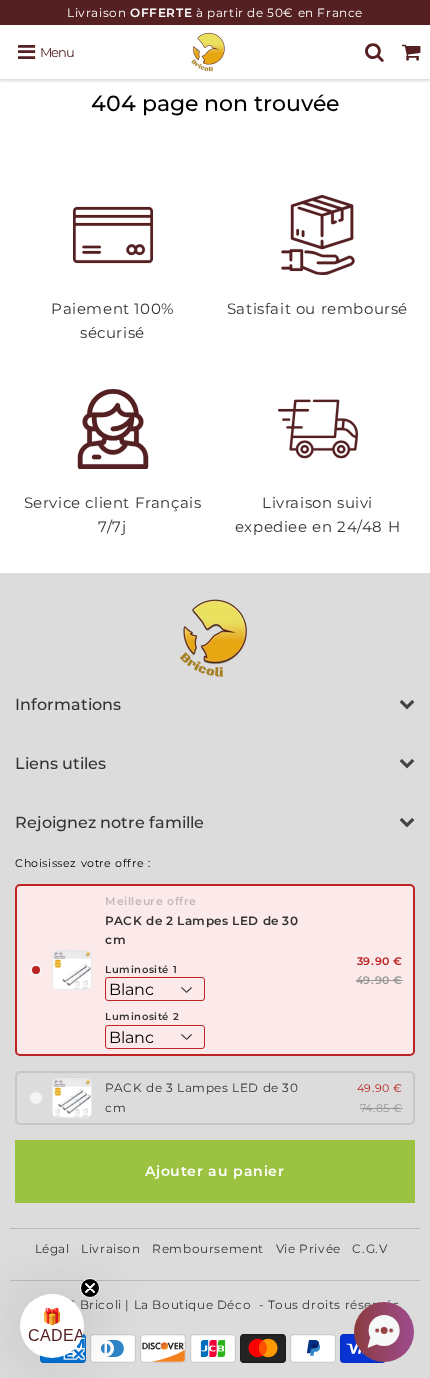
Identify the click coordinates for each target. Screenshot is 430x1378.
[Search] (374, 52)
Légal (52, 1248)
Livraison (110, 1248)
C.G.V (369, 1248)
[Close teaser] (90, 1288)
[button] (384, 1332)
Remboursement (208, 1248)
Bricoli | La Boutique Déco (166, 1304)
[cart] (411, 52)
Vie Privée (308, 1248)
